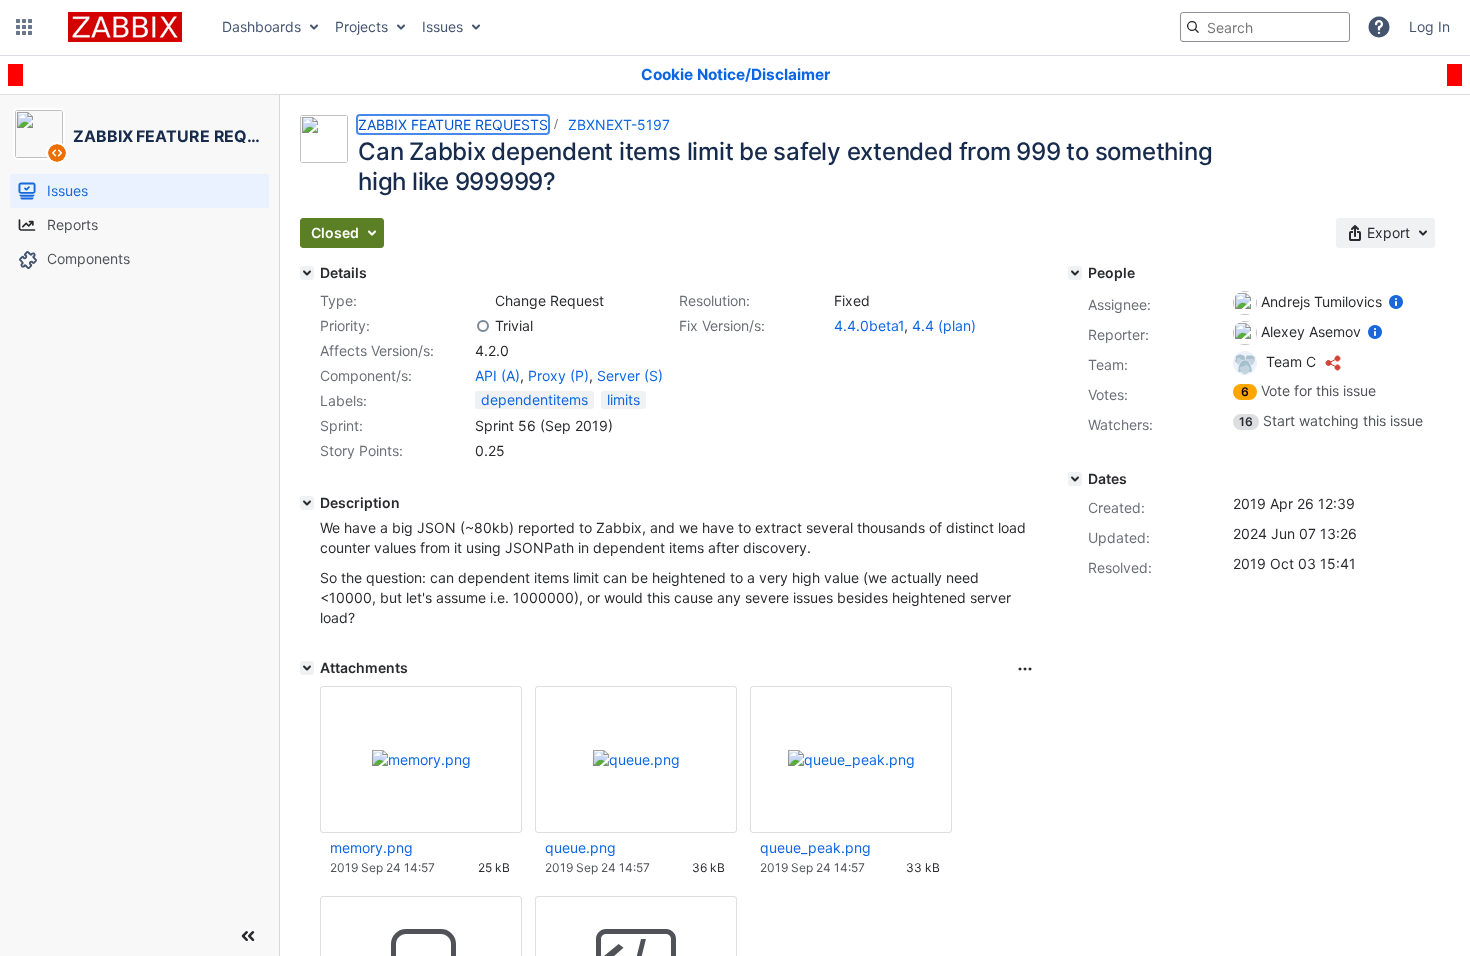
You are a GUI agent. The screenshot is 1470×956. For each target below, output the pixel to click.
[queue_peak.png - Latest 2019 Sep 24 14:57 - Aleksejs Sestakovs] (851, 759)
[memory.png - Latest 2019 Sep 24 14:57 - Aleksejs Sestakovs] (421, 759)
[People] (1075, 273)
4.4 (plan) (944, 325)
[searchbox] (1265, 27)
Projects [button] (361, 26)
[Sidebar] (248, 936)
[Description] (307, 503)
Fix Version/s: (722, 325)
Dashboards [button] (261, 26)
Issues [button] (442, 26)
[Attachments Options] (1025, 669)
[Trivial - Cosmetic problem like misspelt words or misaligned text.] (483, 326)
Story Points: (361, 450)
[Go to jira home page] (125, 27)
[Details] (307, 273)
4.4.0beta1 (869, 325)
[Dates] (1075, 479)
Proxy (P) (558, 375)
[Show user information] (1396, 301)
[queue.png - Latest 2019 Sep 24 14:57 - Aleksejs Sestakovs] (636, 759)
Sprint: (341, 425)
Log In (1429, 26)
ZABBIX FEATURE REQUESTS (453, 124)
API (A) (497, 375)
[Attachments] (307, 668)
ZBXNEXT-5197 (619, 124)
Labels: (343, 400)
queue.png (580, 847)
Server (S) (630, 375)
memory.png (371, 847)
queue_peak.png (815, 847)
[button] (24, 27)
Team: (1108, 364)
